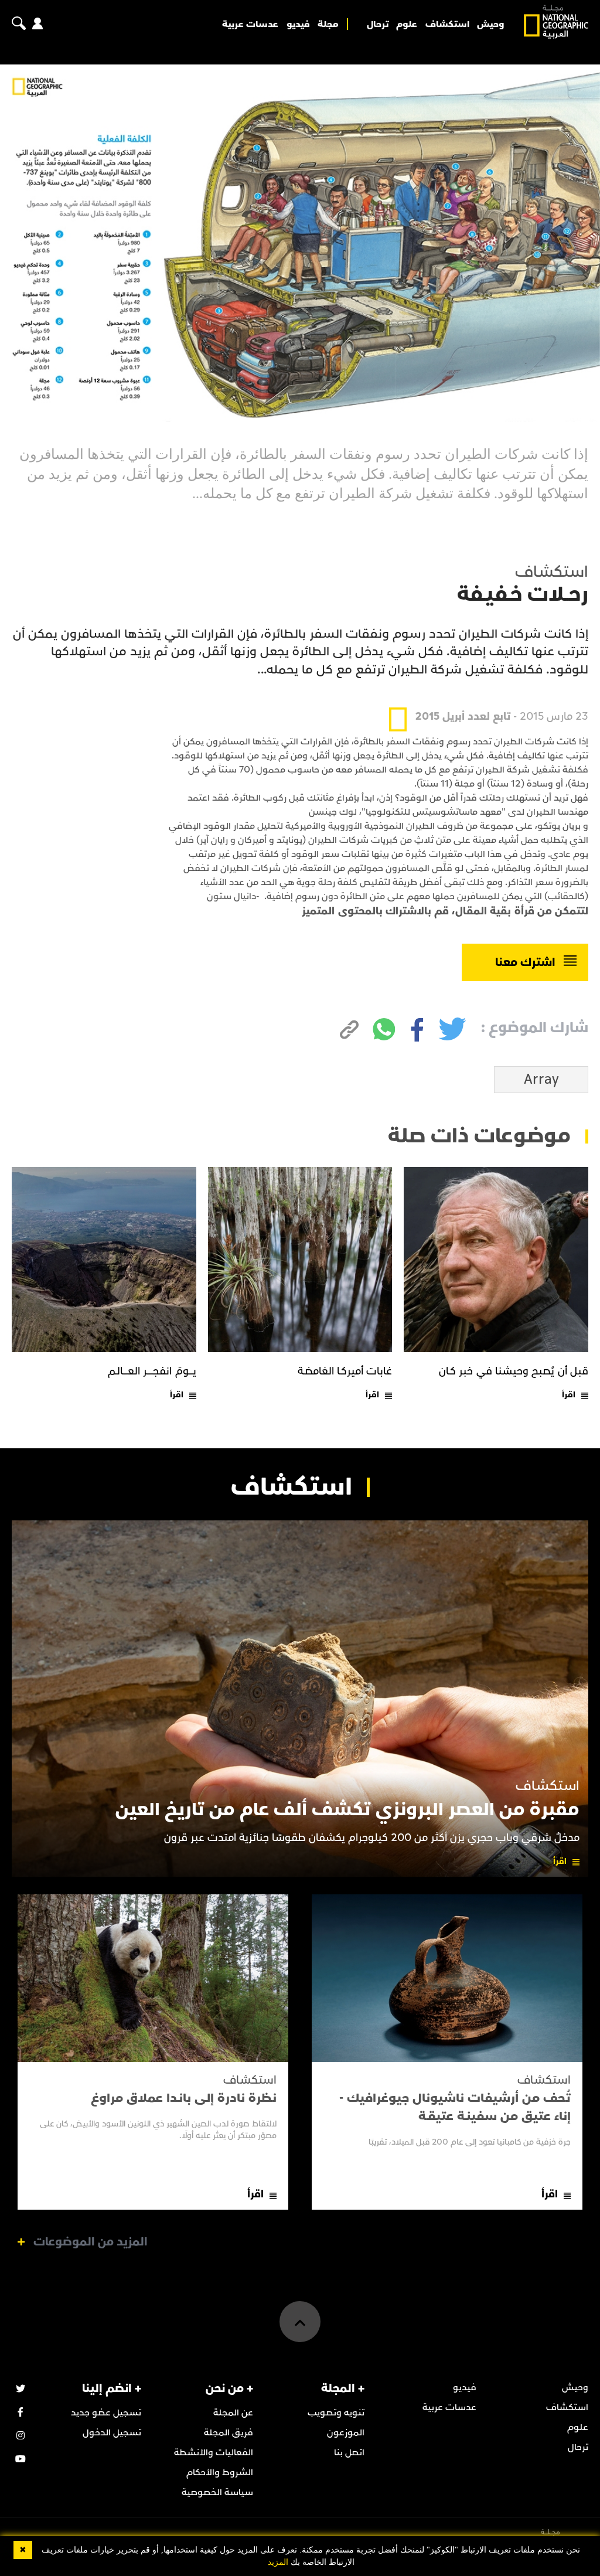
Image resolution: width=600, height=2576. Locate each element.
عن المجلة (233, 2412)
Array (541, 1080)
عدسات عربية (250, 24)
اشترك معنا (525, 962)
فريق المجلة (229, 2432)
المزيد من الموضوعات (91, 2242)
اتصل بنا (349, 2452)
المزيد (278, 2562)
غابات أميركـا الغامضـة (345, 1371)
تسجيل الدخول (112, 2432)
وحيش (490, 24)
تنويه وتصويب (336, 2412)
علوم (407, 24)
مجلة (328, 24)
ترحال (378, 24)
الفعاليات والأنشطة (214, 2452)
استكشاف (447, 24)
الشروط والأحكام (220, 2472)
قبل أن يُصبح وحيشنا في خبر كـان (514, 1371)
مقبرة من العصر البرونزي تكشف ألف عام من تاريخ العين (347, 1810)
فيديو (298, 24)
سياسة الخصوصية (217, 2492)
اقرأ (569, 1395)
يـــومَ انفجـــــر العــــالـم (152, 1371)
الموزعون (346, 2432)
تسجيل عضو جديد (106, 2412)
